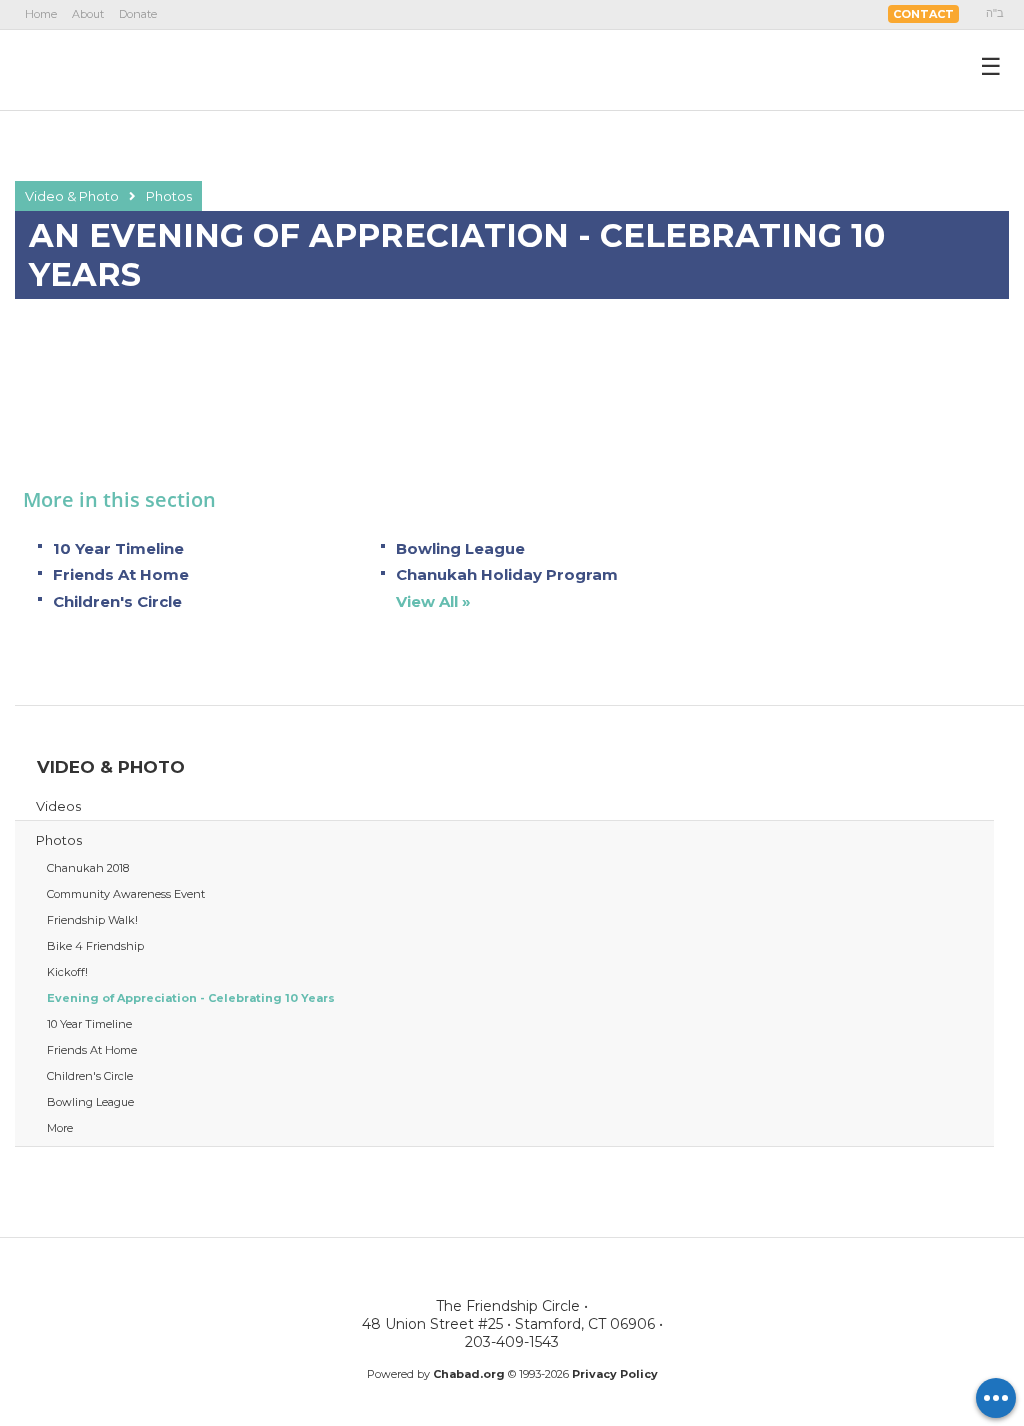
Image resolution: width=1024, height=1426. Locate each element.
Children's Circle (117, 601)
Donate (138, 14)
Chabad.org (469, 1374)
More (60, 1128)
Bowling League (460, 548)
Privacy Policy (615, 1374)
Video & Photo (72, 196)
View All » (433, 601)
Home (41, 14)
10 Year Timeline (118, 548)
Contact (923, 14)
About (88, 14)
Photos (169, 196)
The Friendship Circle (132, 69)
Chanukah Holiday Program (507, 574)
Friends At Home (121, 574)
